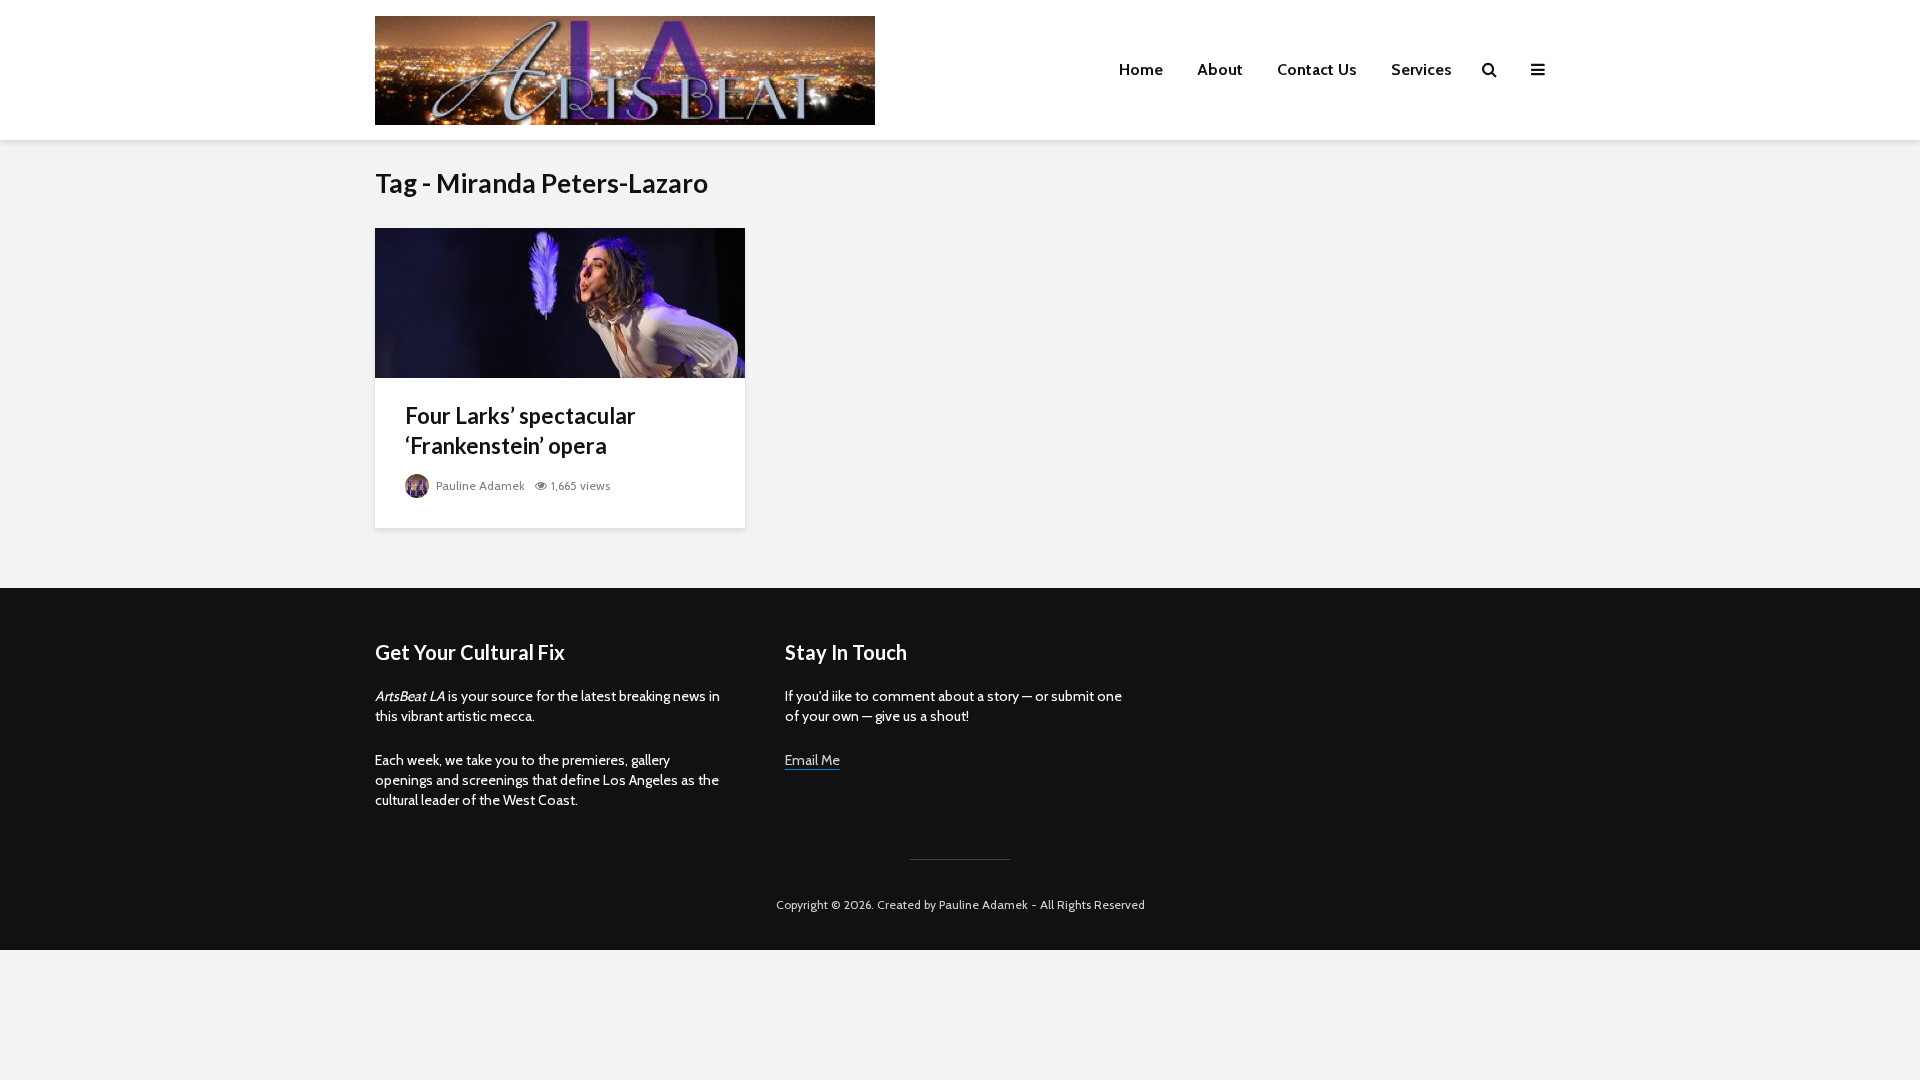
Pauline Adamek (479, 485)
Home (1141, 69)
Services (1421, 69)
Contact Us (1317, 69)
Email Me (812, 760)
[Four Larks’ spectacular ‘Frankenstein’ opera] (560, 301)
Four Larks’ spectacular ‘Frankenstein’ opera (520, 430)
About (1220, 69)
